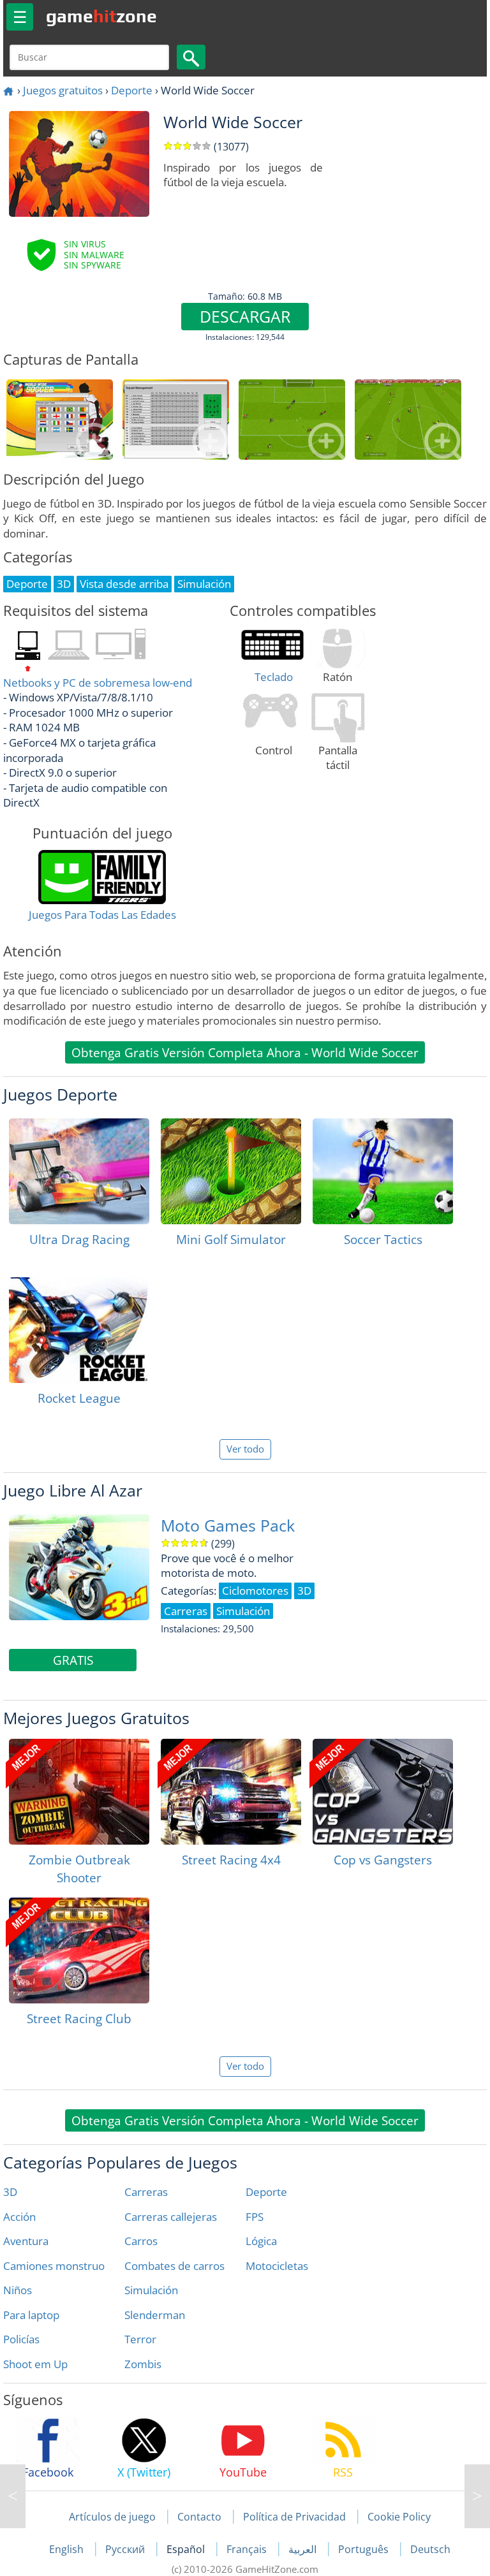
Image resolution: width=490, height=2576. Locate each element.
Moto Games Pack (228, 1526)
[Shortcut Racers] (13, 2496)
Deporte (132, 90)
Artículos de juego (112, 2517)
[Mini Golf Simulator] (231, 1171)
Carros (141, 2241)
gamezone (101, 16)
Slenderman (155, 2315)
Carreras (146, 2192)
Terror (140, 2339)
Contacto (199, 2517)
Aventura (26, 2241)
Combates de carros (174, 2266)
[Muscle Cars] (477, 2496)
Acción (19, 2217)
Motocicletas (277, 2266)
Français (248, 2549)
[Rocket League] (79, 1330)
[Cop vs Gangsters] (383, 1792)
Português (365, 2549)
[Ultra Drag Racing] (79, 1171)
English (68, 2549)
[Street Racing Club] (79, 1950)
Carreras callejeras (171, 2217)
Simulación (151, 2290)
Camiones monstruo (54, 2266)
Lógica (261, 2241)
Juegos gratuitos (63, 90)
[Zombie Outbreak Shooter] (79, 1792)
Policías (21, 2339)
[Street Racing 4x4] (231, 1792)
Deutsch (430, 2549)
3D (10, 2192)
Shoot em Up (35, 2364)
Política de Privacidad (294, 2517)
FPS (255, 2217)
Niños (18, 2290)
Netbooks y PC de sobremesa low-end (98, 683)
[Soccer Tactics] (383, 1171)
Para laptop (31, 2315)
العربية (304, 2549)
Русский (126, 2549)
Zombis (143, 2364)
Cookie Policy (399, 2517)
